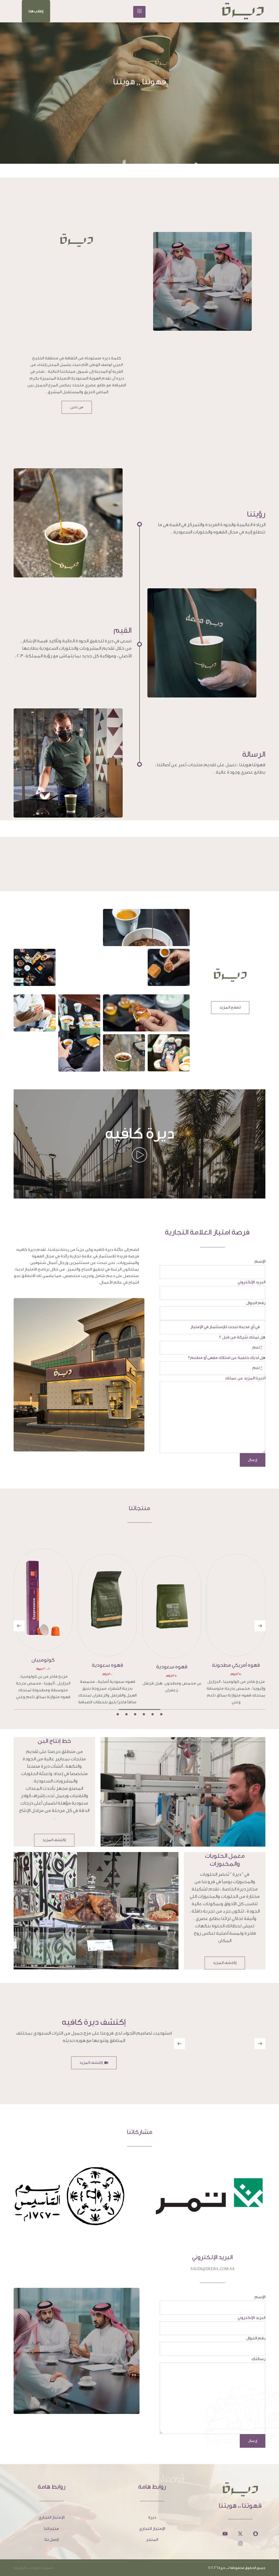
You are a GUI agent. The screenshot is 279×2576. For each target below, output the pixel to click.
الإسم (260, 1261)
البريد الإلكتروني (251, 1282)
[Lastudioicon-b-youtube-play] (225, 2520)
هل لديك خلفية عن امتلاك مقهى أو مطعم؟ (227, 1358)
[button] (36, 11)
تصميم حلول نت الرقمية (33, 2554)
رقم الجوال (256, 1303)
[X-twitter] (240, 2520)
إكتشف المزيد (54, 1826)
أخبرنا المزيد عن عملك (245, 1378)
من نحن (77, 407)
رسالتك (258, 2345)
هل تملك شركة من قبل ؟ (242, 1337)
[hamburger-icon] (139, 12)
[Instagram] (240, 2530)
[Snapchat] (256, 2520)
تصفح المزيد (230, 1007)
